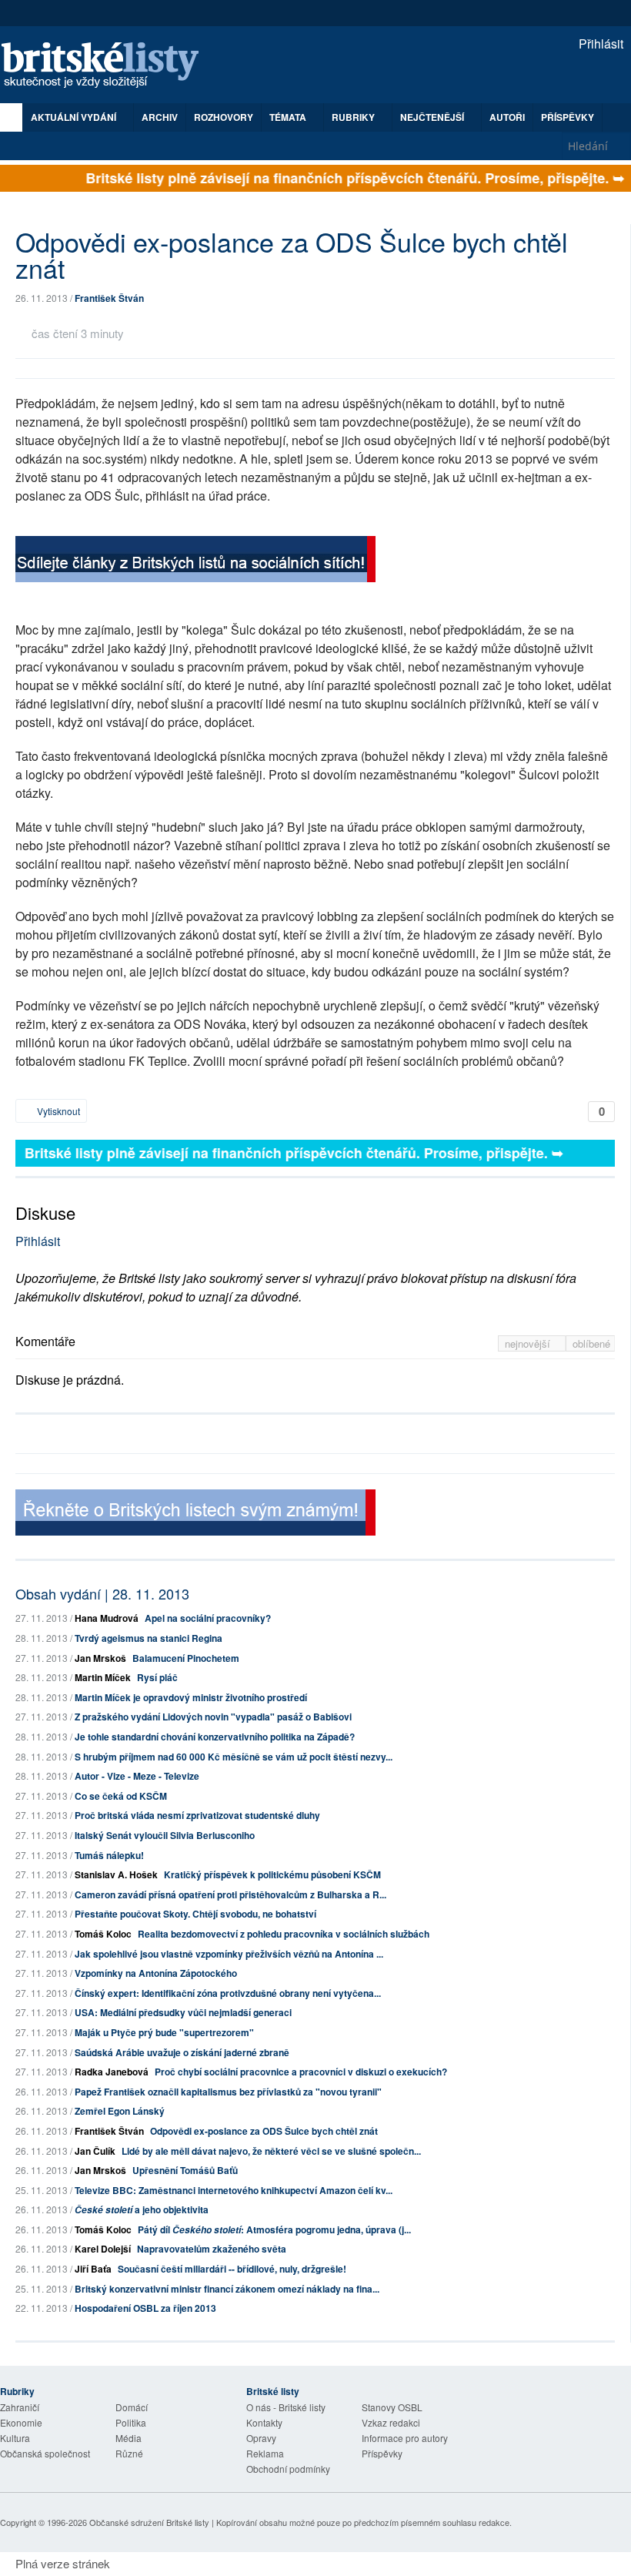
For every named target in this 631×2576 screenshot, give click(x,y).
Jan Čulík (95, 2151)
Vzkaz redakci (391, 2422)
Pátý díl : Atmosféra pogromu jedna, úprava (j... (274, 2229)
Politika (131, 2422)
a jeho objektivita (142, 2209)
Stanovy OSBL (392, 2407)
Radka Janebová (112, 2072)
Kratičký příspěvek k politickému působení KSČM (272, 1874)
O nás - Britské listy (286, 2407)
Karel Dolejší (103, 2249)
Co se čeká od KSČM (121, 1796)
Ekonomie (21, 2422)
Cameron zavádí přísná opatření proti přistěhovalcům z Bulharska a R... (230, 1894)
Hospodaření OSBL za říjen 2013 (145, 2308)
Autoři (507, 117)
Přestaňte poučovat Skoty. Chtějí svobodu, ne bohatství (195, 1914)
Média (129, 2438)
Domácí (132, 2407)
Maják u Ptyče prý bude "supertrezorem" (164, 2032)
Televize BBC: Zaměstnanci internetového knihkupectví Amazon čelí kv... (234, 2190)
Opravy (261, 2438)
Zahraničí (20, 2407)
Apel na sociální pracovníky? (208, 1618)
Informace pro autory (405, 2438)
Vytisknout (57, 1111)
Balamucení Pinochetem (186, 1658)
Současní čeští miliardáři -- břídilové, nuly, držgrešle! (232, 2269)
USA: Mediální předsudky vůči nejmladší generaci (183, 2012)
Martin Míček (103, 1677)
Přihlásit (599, 44)
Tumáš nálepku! (109, 1855)
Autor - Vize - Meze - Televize (137, 1776)
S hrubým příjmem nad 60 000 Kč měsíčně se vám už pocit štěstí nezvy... (234, 1757)
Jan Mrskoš (100, 1658)
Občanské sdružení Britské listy (149, 2522)
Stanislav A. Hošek (116, 1874)
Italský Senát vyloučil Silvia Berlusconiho (165, 1835)
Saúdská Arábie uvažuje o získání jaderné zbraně (182, 2052)
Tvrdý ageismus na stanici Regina (149, 1638)
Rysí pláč (157, 1677)
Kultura (15, 2438)
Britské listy (108, 66)
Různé (129, 2453)
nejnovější (529, 1343)
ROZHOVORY (224, 117)
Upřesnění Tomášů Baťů (185, 2170)
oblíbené (591, 1343)
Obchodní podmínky (288, 2469)
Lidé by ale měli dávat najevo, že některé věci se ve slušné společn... (271, 2151)
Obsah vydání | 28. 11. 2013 (102, 1593)
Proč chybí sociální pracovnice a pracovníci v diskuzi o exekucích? (301, 2072)
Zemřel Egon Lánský (120, 2111)
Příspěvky (568, 117)
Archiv (160, 117)
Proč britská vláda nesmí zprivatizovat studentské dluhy (197, 1815)
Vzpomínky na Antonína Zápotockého (156, 1973)
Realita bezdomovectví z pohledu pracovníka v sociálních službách (284, 1934)
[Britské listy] (195, 561)
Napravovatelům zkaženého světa (212, 2249)
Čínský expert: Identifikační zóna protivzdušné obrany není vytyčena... (228, 1993)
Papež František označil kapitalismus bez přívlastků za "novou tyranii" (228, 2092)
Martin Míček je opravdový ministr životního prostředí (191, 1697)
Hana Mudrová (107, 1618)
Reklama (265, 2453)
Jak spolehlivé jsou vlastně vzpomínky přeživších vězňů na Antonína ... (229, 1954)
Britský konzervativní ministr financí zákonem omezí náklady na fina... (227, 2289)
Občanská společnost (45, 2453)
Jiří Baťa (93, 2269)
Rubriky (354, 117)
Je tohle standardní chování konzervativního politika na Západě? (215, 1737)
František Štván (109, 298)
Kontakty (264, 2422)
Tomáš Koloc (103, 1934)
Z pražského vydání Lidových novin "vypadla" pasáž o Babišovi (213, 1717)
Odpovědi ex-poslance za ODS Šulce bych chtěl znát (264, 2131)
